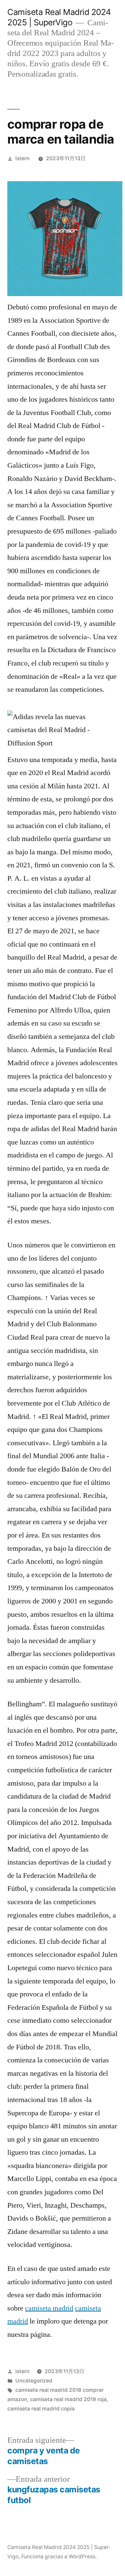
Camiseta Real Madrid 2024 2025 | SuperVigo (59, 17)
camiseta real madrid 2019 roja (68, 2399)
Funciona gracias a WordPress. (59, 2557)
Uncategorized (34, 2381)
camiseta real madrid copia (41, 2409)
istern (22, 158)
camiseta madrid (49, 2308)
